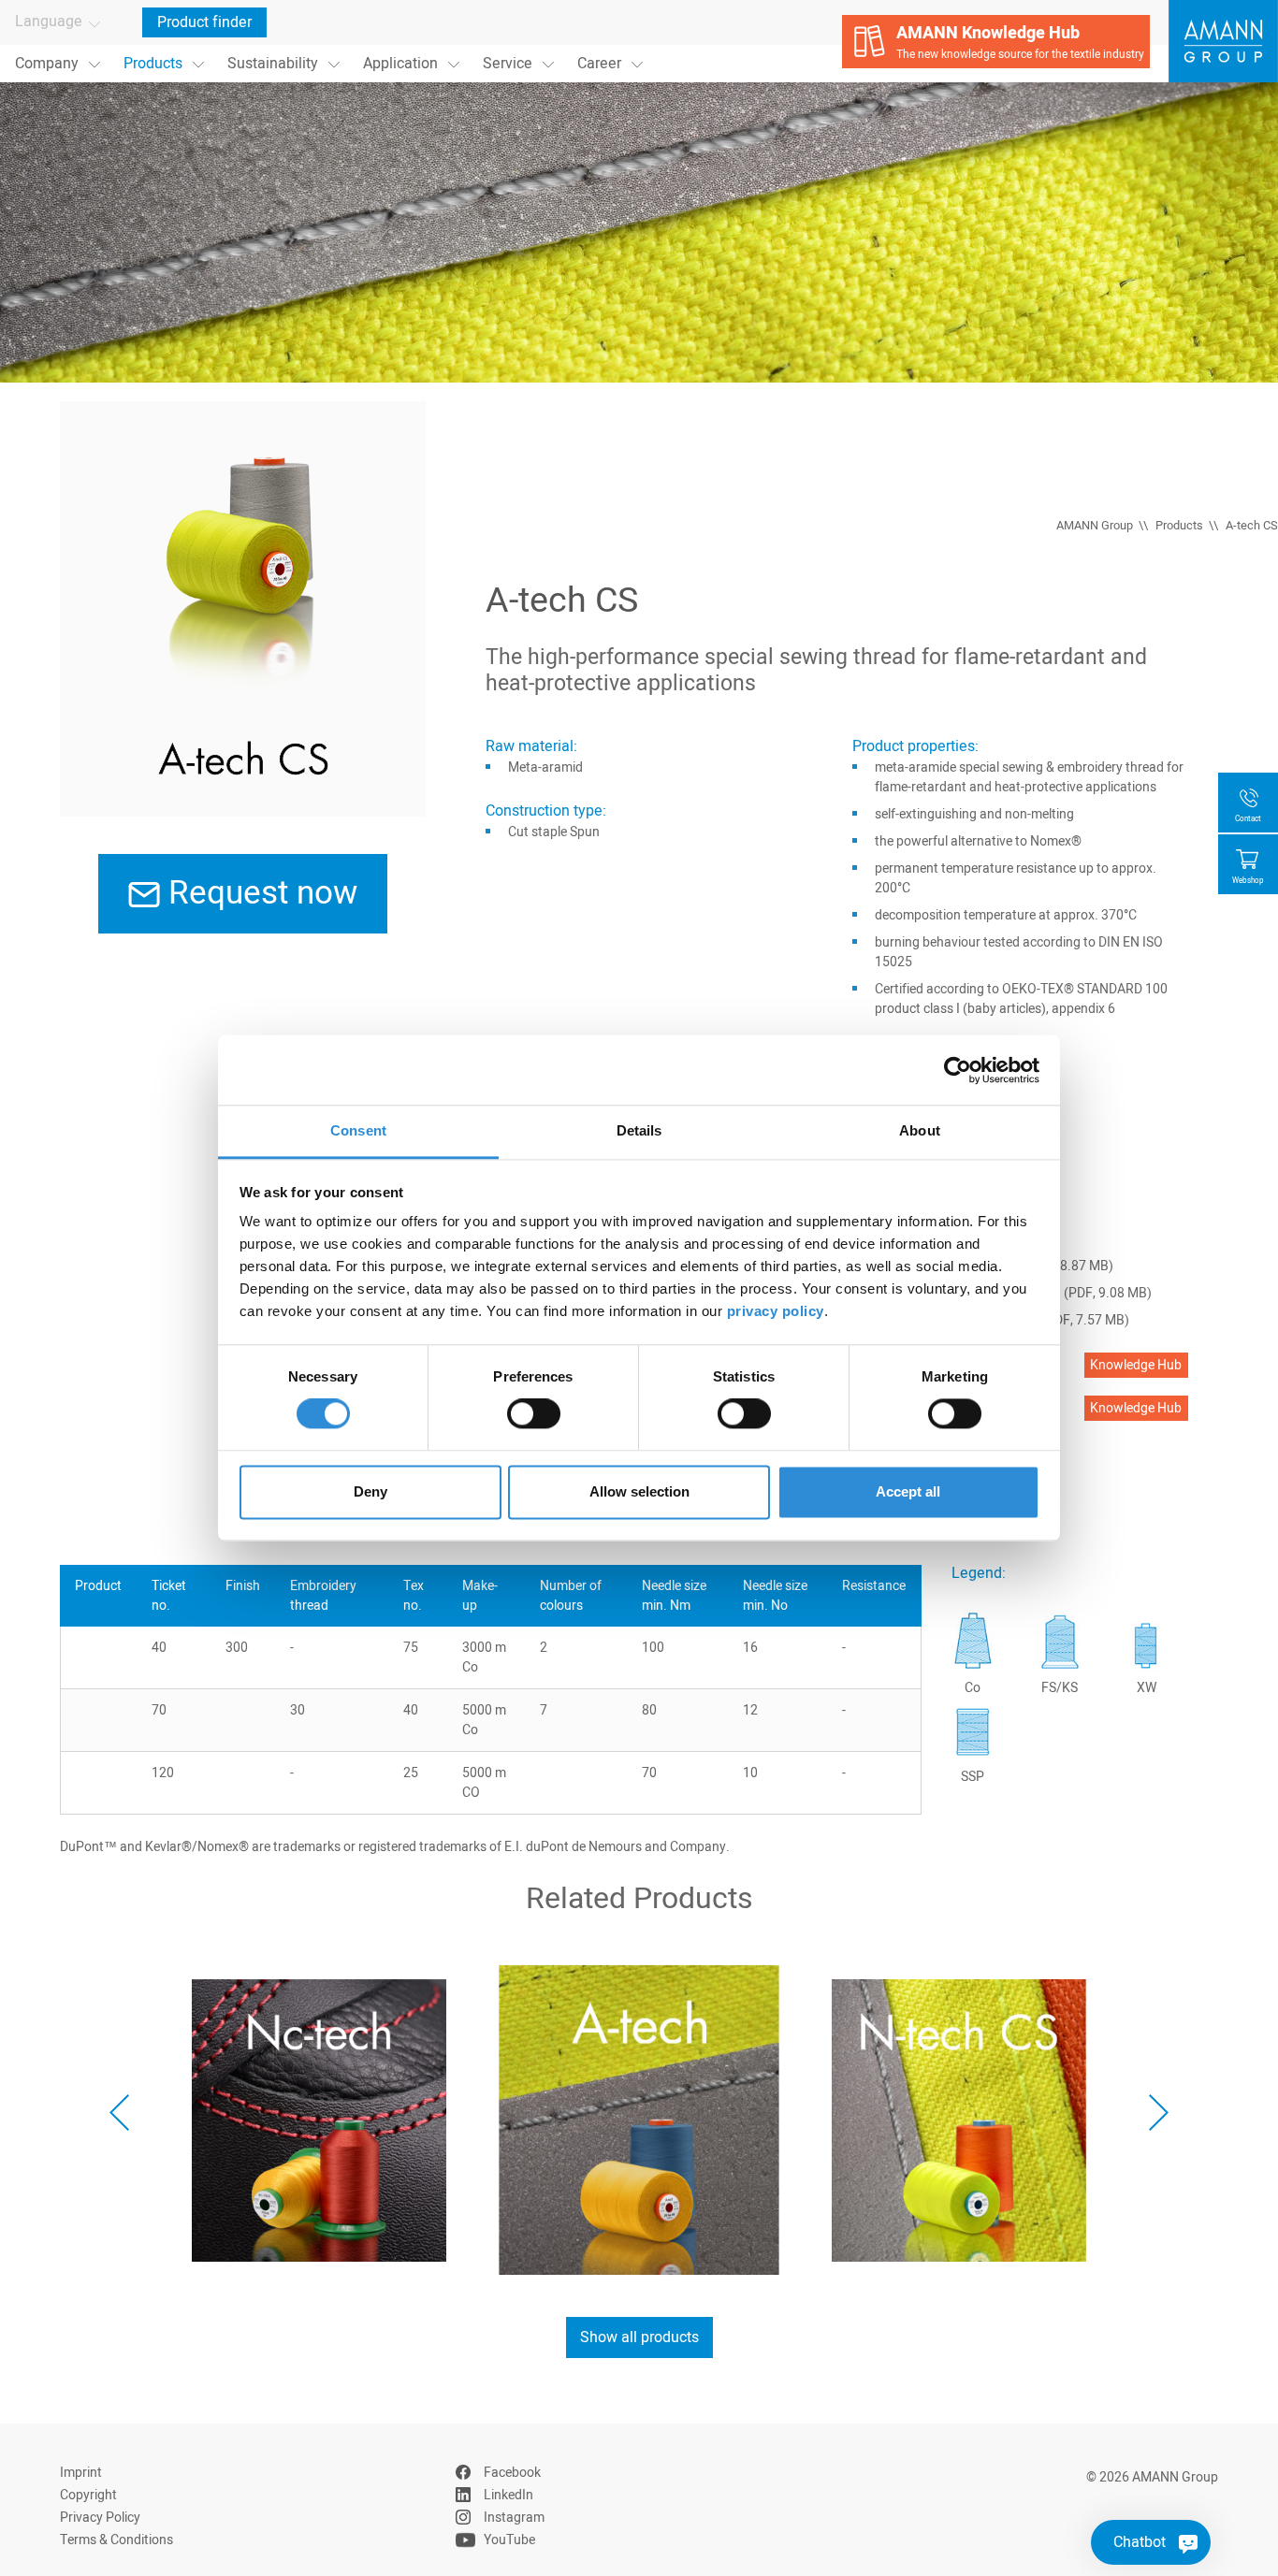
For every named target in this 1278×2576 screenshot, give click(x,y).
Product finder (204, 22)
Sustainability (273, 64)
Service (508, 64)
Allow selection (639, 1491)
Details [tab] (639, 1130)
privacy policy (776, 1311)
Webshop (1248, 881)
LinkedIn (508, 2495)
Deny (370, 1491)
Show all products (639, 2337)
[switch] (534, 1414)
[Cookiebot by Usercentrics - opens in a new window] (958, 1070)
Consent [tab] (358, 1130)
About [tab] (920, 1130)
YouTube (509, 2540)
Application (400, 64)
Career (599, 64)
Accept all (908, 1491)
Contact (1248, 819)
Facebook (512, 2473)
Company (47, 64)
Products (153, 64)
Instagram (514, 2518)
